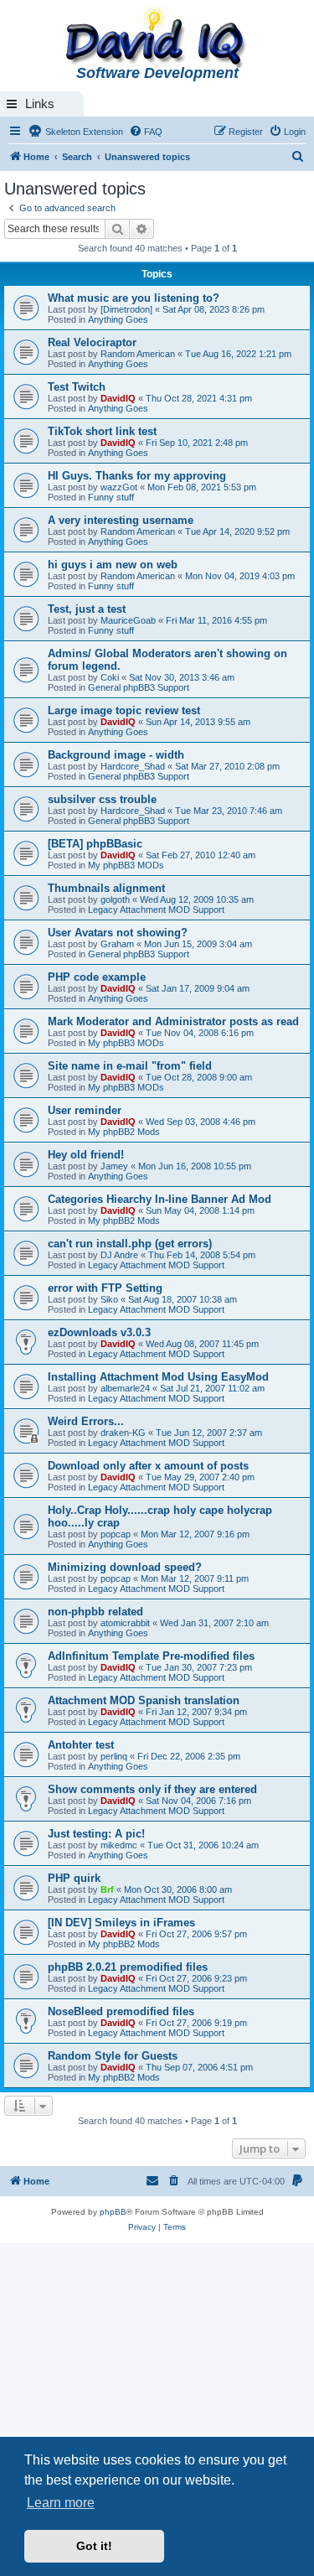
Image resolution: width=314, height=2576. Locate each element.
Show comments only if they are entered (152, 1789)
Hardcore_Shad (133, 766)
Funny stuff (111, 497)
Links (40, 104)
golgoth (115, 899)
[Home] (157, 39)
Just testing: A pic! (96, 1834)
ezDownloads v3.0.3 (99, 1332)
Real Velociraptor (92, 342)
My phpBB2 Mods (124, 1132)
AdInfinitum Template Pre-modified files (151, 1656)
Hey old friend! (86, 1155)
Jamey (114, 1166)
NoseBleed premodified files (121, 2011)
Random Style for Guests (113, 2056)
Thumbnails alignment (106, 888)
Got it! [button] (94, 2546)
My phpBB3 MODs (126, 865)
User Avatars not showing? (118, 933)
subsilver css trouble (102, 799)
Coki (110, 677)
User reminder (85, 1110)
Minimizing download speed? (125, 1567)
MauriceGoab (128, 620)
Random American (138, 354)
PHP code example (97, 977)
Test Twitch (77, 387)
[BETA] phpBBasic (95, 844)
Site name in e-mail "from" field (130, 1066)
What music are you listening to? (134, 298)
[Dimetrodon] (126, 309)
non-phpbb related (95, 1612)
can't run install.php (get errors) (130, 1244)
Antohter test (81, 1745)
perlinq (114, 1756)
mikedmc (119, 1845)
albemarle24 (125, 1388)
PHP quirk (74, 1878)
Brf (107, 1889)
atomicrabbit (125, 1623)
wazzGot (119, 487)
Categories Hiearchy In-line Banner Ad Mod (160, 1199)
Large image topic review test (124, 710)
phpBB (113, 2212)
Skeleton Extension (83, 132)
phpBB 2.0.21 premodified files (128, 1967)
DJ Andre (119, 1255)
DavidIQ (118, 398)
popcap (116, 1534)
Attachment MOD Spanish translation (144, 1700)
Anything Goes (118, 319)
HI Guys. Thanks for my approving (137, 476)
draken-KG (123, 1433)
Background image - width (116, 755)
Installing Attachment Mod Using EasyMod (158, 1377)
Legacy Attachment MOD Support (156, 910)
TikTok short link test (102, 431)
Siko (109, 1299)
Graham (117, 944)
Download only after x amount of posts (148, 1466)
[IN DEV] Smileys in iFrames (121, 1923)
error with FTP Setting (105, 1288)
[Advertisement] (157, 2409)
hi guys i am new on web (113, 565)
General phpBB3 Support (139, 687)
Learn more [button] (61, 2503)
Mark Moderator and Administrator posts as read (173, 1021)
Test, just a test (87, 609)
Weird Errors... (86, 1421)
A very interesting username (121, 520)
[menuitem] (146, 132)
